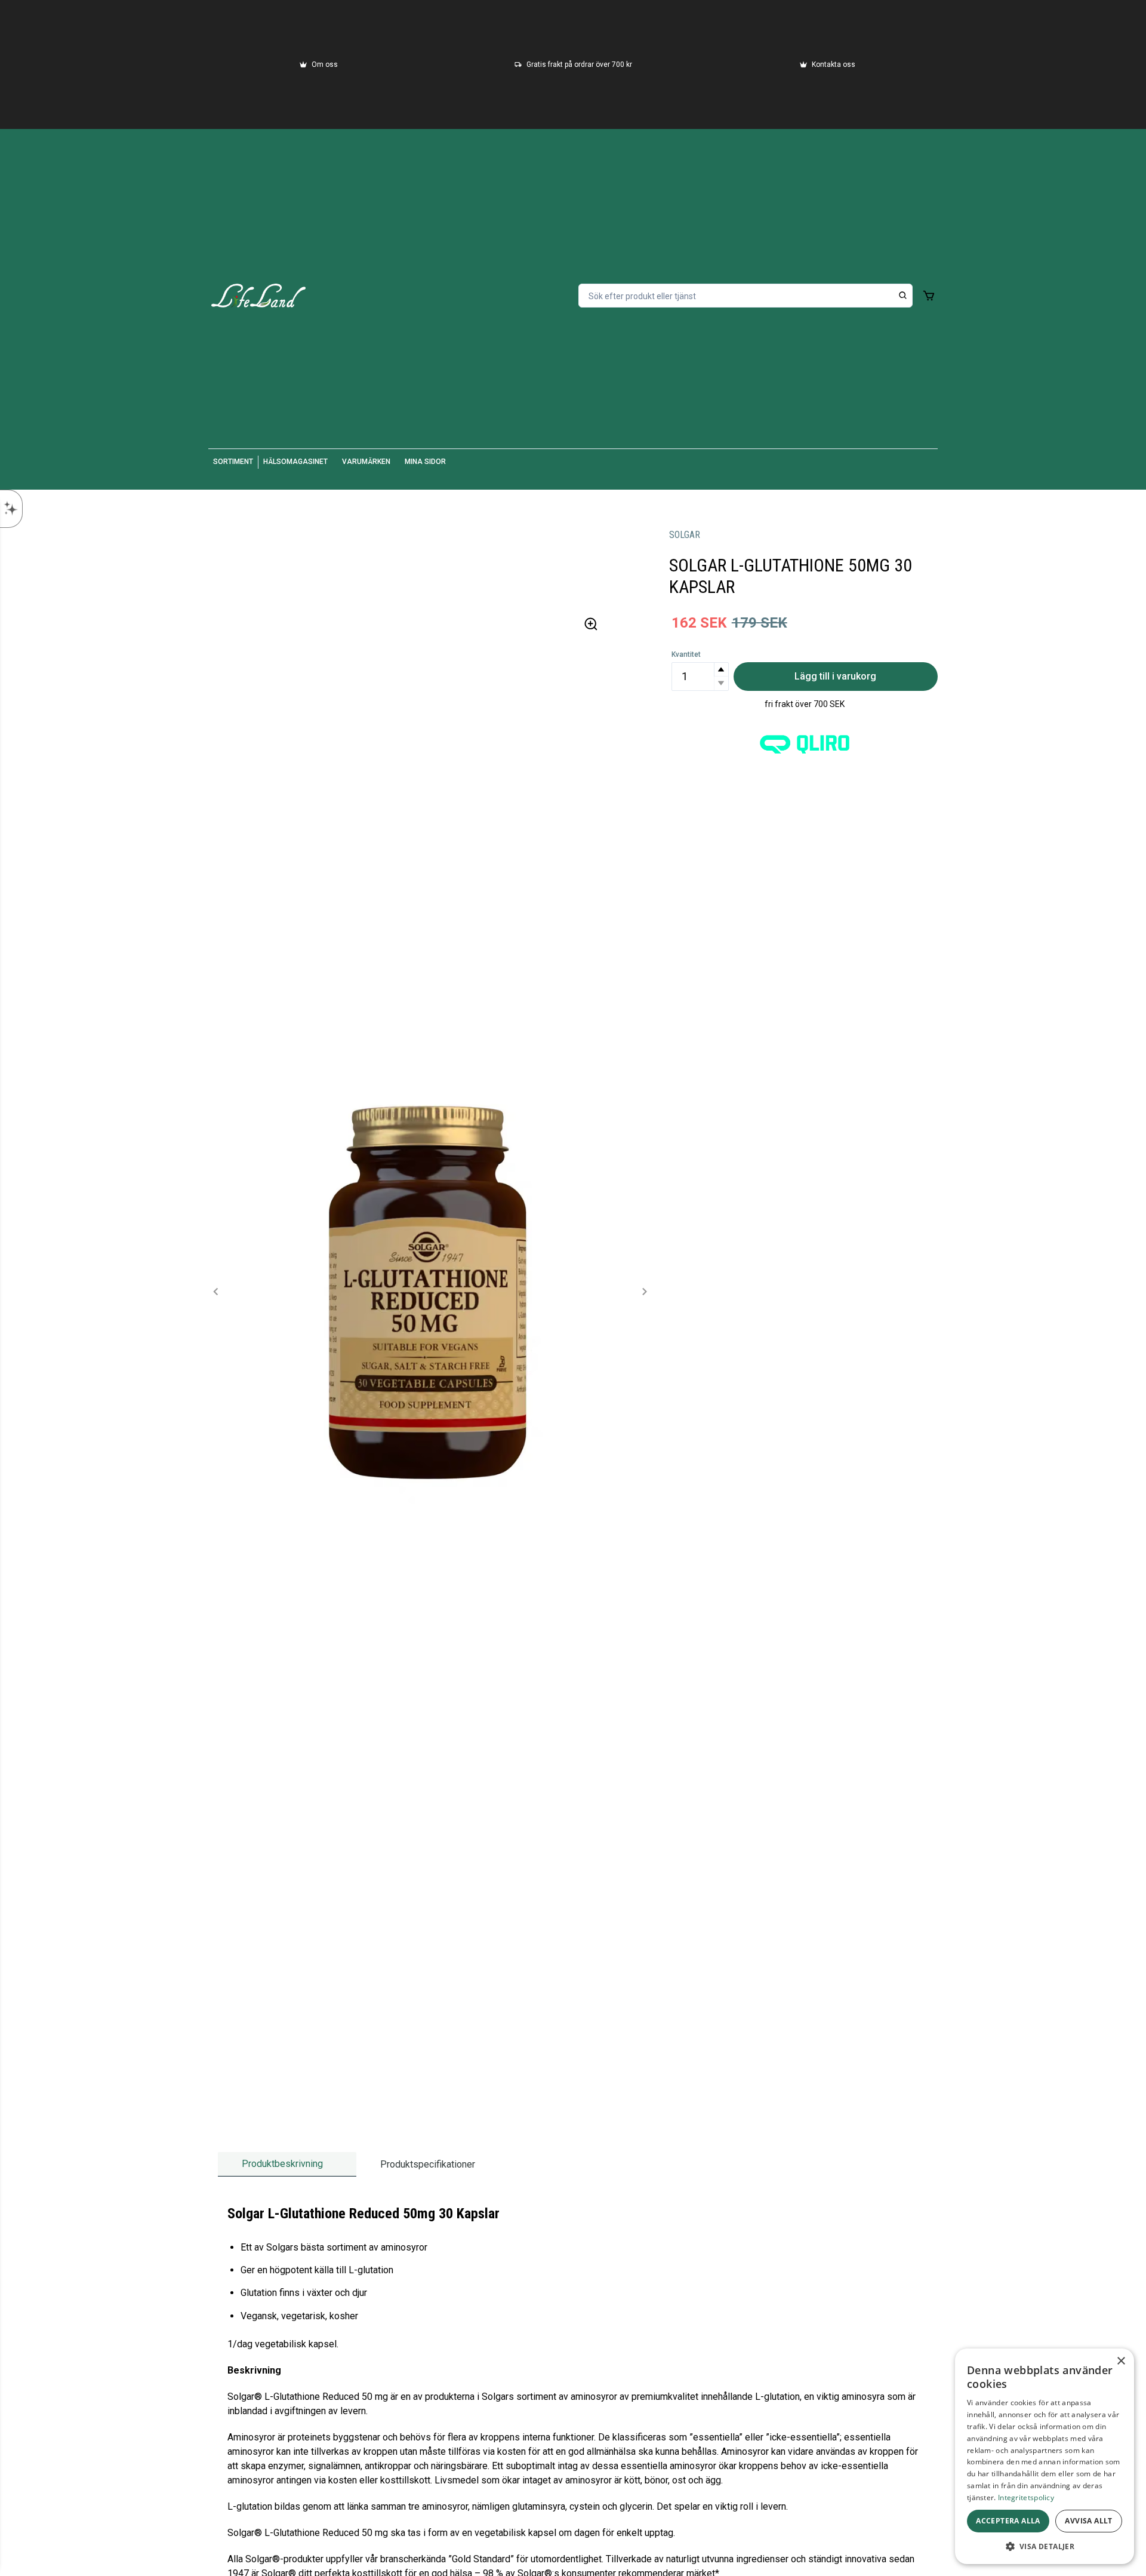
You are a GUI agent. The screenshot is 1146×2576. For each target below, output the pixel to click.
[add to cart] (929, 296)
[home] (258, 296)
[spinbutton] (700, 677)
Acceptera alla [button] (1008, 2521)
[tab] (287, 2164)
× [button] (1121, 2361)
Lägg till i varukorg (835, 676)
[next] (644, 1292)
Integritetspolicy (1026, 2497)
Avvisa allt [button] (1088, 2521)
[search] (903, 296)
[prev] (216, 1292)
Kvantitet (686, 654)
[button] (721, 670)
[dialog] (1045, 2456)
